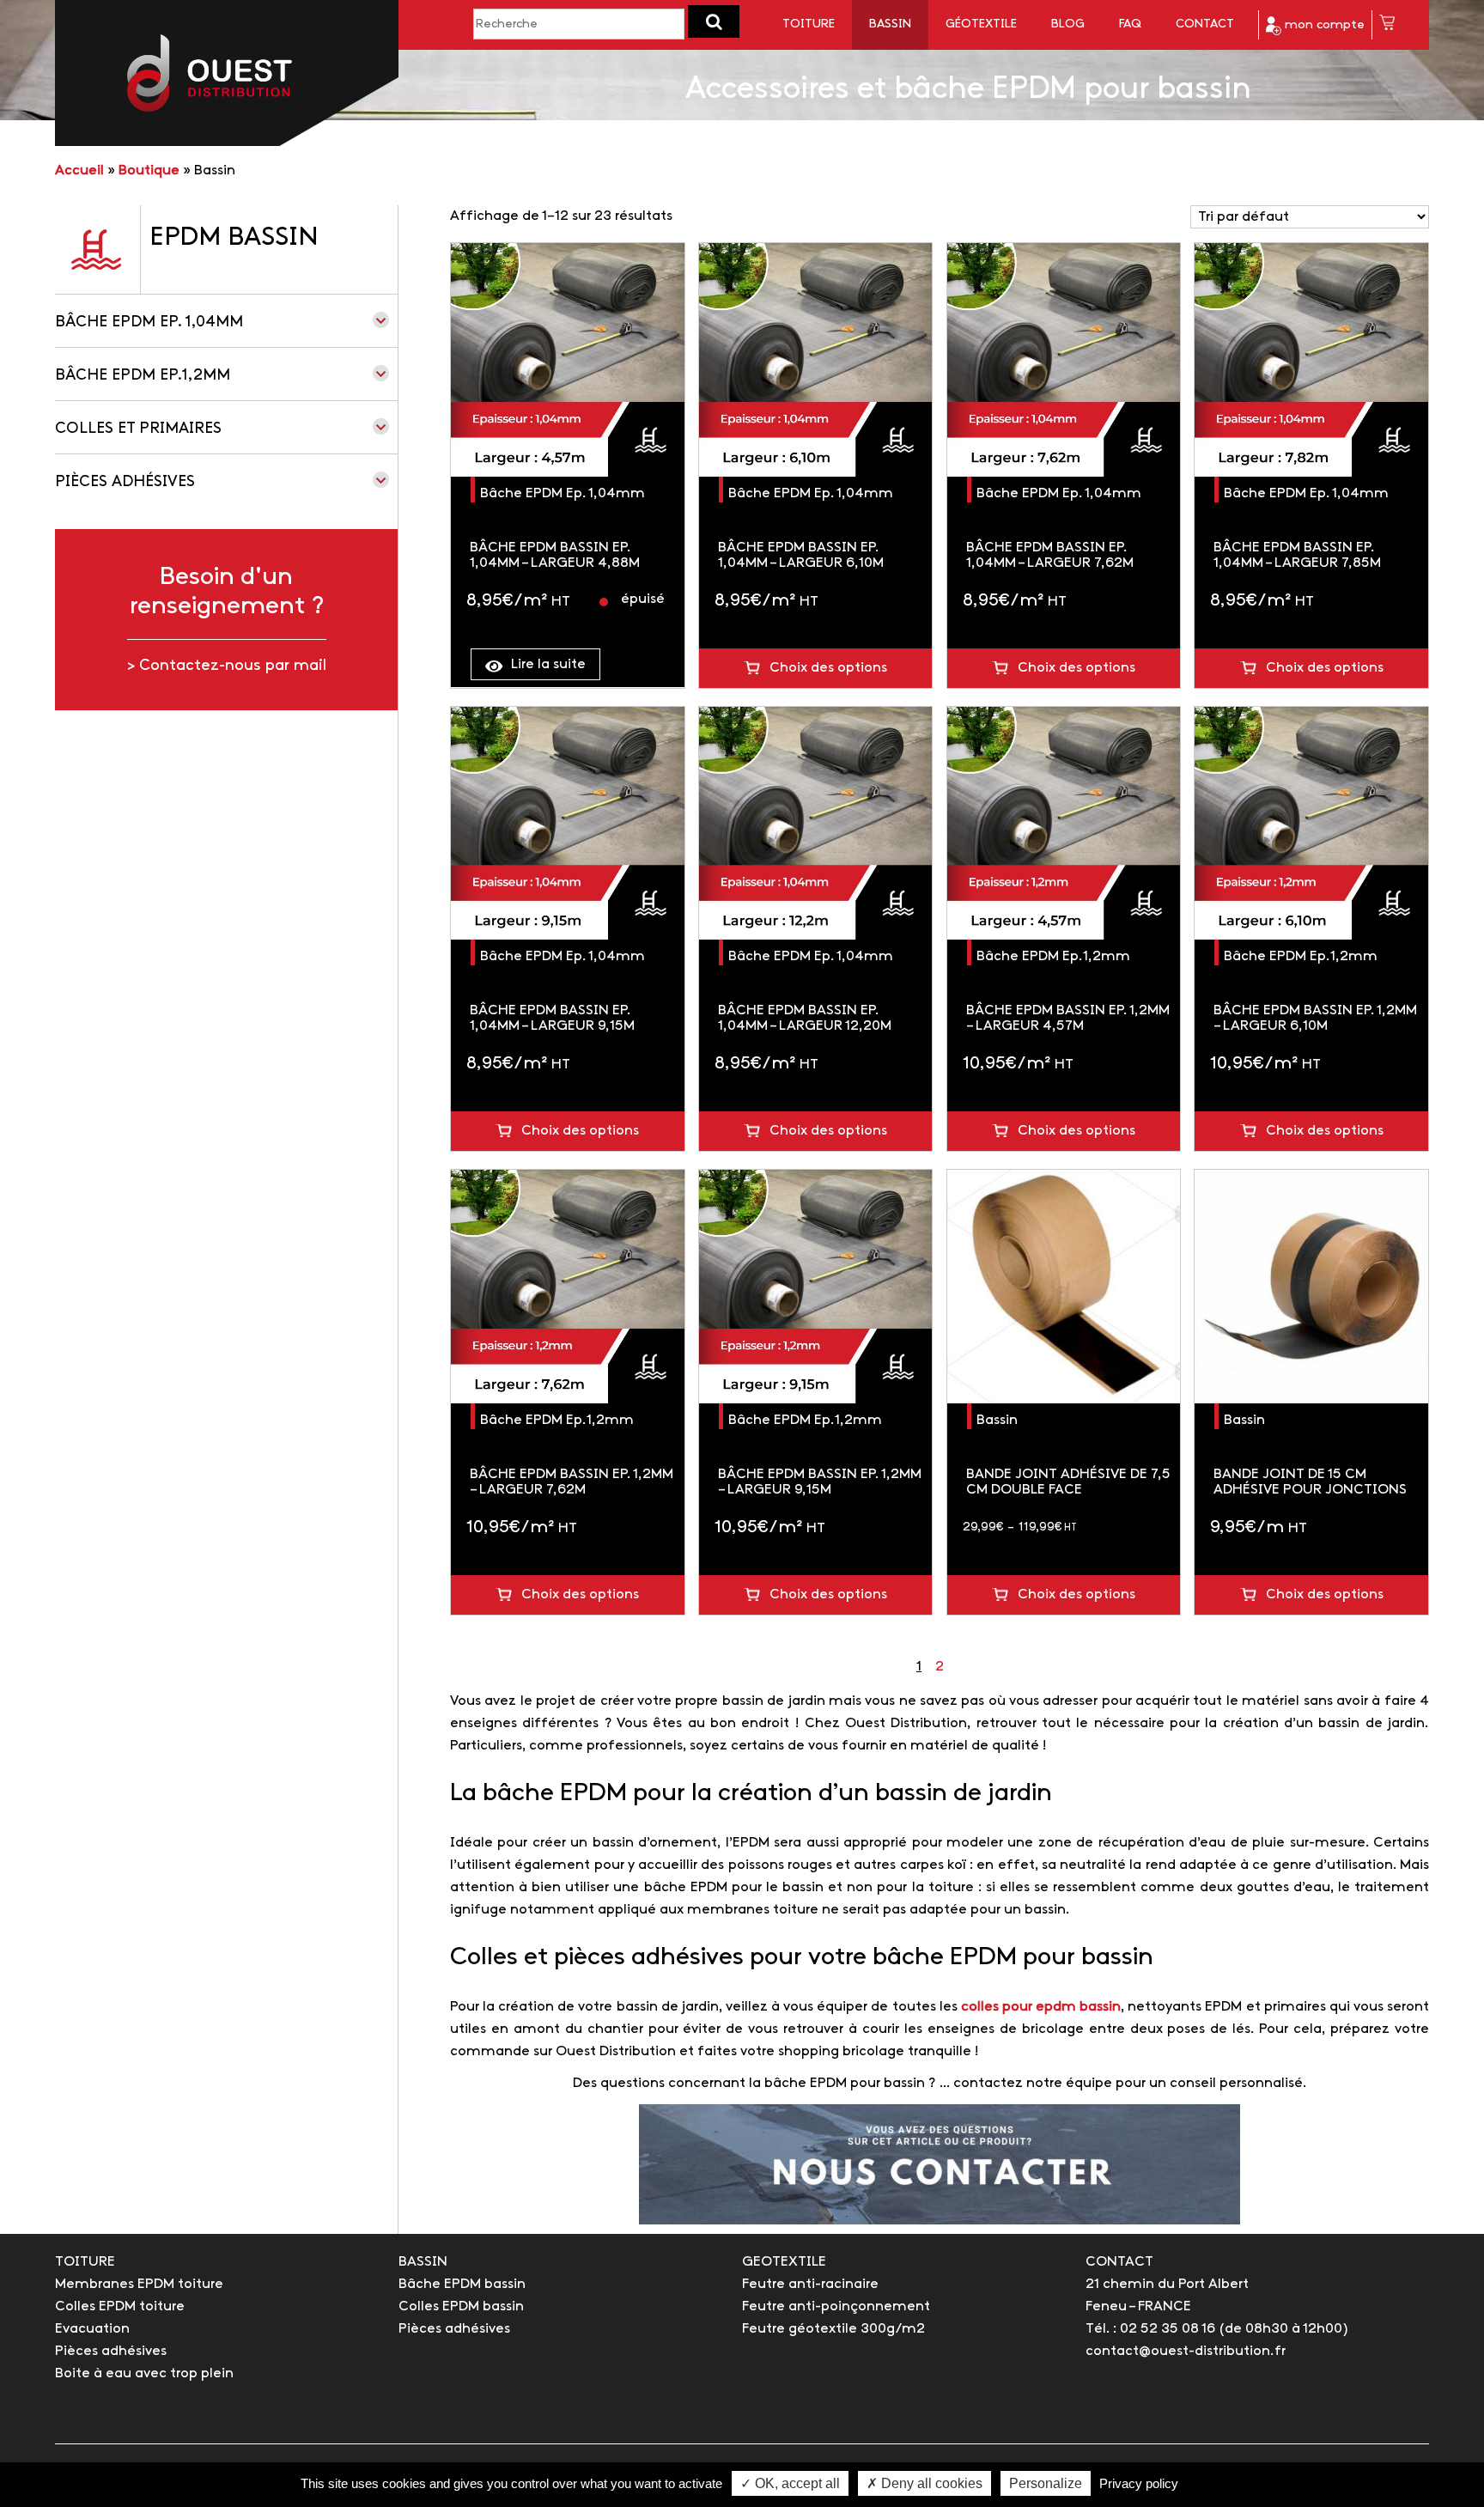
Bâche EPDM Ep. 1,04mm (149, 323)
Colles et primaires (138, 429)
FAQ (1130, 24)
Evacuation (92, 2329)
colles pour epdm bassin (1041, 2007)
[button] (714, 21)
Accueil (79, 170)
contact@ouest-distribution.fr (1186, 2351)
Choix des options (828, 668)
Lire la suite (548, 664)
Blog (1068, 24)
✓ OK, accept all (790, 2483)
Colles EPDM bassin (461, 2306)
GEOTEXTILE (784, 2262)
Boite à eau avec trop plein (144, 2373)
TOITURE (85, 2262)
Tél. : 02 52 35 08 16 (1150, 2329)
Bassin (890, 24)
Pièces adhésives (125, 482)
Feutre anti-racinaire (810, 2284)
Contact (1205, 24)
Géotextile (981, 24)
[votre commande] (1387, 25)
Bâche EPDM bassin (462, 2284)
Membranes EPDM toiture (139, 2284)
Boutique (149, 170)
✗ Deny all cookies (924, 2483)
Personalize (1046, 2483)
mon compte (1323, 25)
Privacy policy (1139, 2483)
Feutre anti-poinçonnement (836, 2306)
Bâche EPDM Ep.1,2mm (143, 376)
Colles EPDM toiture (120, 2306)
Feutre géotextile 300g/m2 (833, 2329)
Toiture (809, 24)
